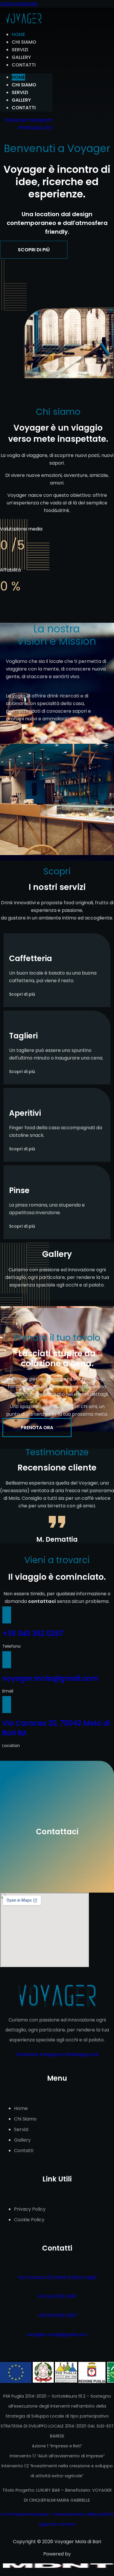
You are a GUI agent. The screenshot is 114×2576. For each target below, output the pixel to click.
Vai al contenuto (19, 4)
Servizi (20, 50)
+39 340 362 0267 (33, 1634)
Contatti (24, 65)
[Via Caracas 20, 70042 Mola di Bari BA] (7, 1705)
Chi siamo (24, 42)
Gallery (21, 57)
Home (18, 34)
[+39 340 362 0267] (7, 1615)
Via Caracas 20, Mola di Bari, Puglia (57, 2277)
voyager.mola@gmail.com (50, 1678)
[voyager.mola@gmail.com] (7, 1660)
